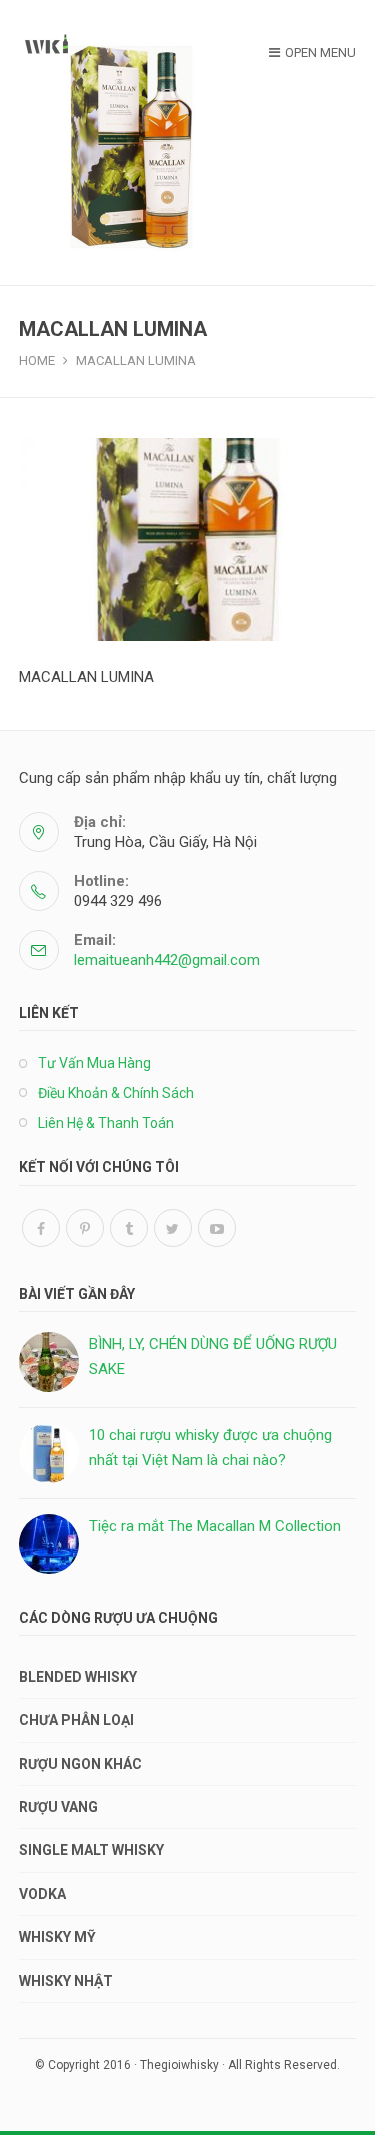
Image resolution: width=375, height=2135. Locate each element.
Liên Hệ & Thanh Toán (106, 1123)
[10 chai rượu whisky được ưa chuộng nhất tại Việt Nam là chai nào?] (49, 1453)
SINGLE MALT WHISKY (91, 1850)
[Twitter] (173, 1228)
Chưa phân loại (76, 1720)
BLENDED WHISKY (78, 1677)
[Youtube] (217, 1228)
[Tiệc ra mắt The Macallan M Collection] (49, 1544)
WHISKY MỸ (57, 1937)
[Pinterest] (85, 1228)
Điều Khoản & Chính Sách (116, 1093)
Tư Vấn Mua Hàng (94, 1063)
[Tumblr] (129, 1228)
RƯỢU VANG (58, 1807)
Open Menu (320, 52)
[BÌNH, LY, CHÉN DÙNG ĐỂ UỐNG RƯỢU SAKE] (49, 1362)
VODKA (42, 1894)
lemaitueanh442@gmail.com (167, 960)
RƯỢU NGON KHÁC (80, 1764)
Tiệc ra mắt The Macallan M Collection (215, 1526)
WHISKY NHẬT (66, 1981)
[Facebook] (41, 1228)
